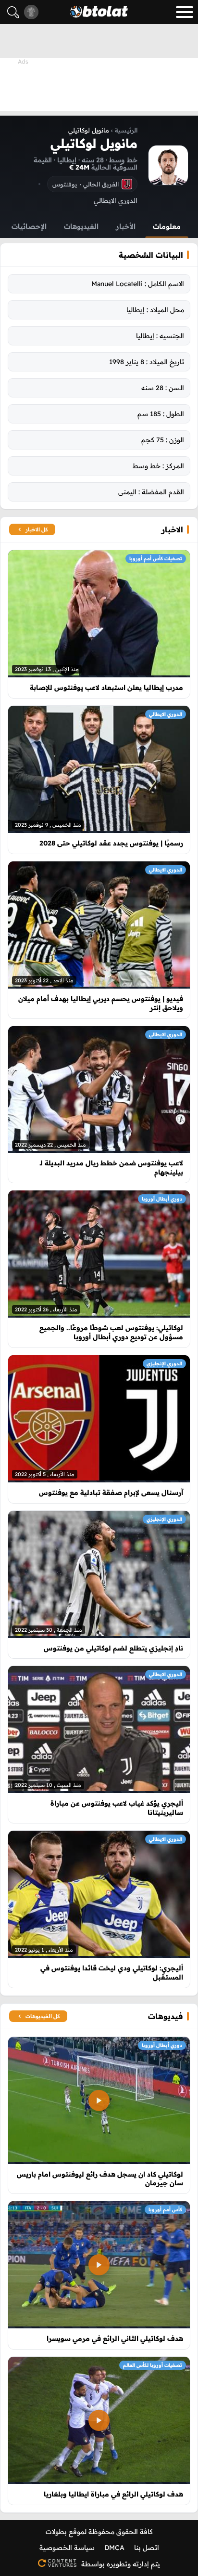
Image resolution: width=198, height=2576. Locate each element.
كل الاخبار (37, 529)
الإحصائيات (29, 226)
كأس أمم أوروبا (165, 2210)
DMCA (114, 2548)
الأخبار (126, 226)
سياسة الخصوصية (67, 2548)
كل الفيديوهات (43, 2016)
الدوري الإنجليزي (164, 1364)
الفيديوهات (81, 226)
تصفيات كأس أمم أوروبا (156, 559)
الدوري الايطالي (166, 714)
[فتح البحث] (13, 12)
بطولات (56, 2532)
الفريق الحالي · (86, 184)
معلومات (167, 226)
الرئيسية (126, 130)
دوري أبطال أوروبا (162, 1199)
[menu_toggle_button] (185, 12)
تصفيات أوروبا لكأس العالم (153, 2365)
